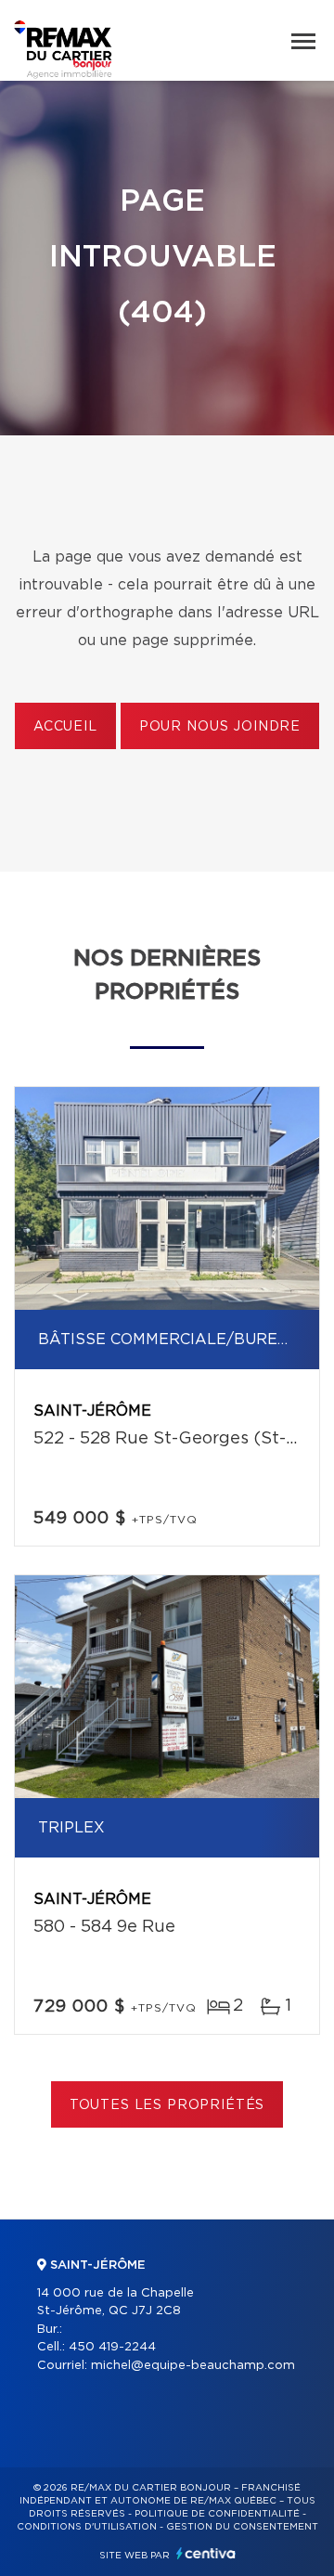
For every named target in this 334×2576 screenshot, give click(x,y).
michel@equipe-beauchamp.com (193, 2366)
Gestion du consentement (242, 2527)
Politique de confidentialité (217, 2514)
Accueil (65, 727)
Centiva (206, 2553)
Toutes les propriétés (167, 2105)
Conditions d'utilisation (87, 2527)
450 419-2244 (112, 2347)
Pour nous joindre (220, 727)
